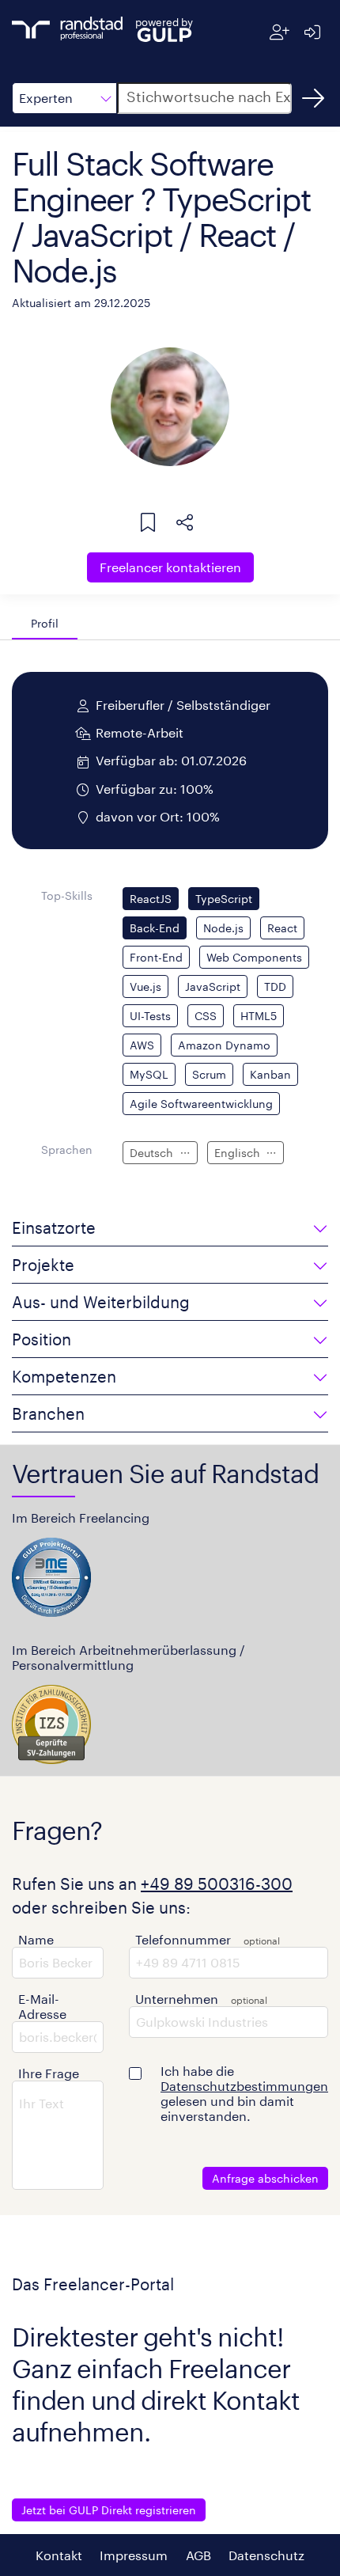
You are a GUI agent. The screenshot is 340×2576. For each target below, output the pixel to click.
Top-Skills (67, 895)
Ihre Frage (49, 2073)
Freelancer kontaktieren (170, 567)
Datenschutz (266, 2555)
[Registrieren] (280, 32)
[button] (64, 98)
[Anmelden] (312, 32)
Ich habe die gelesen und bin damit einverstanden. (244, 2093)
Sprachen (67, 1150)
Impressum (134, 2555)
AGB (198, 2555)
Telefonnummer (183, 1939)
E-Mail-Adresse (42, 2006)
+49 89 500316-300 (217, 1884)
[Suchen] (313, 98)
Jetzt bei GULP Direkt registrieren (109, 2510)
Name (36, 1939)
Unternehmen (177, 1999)
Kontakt (59, 2555)
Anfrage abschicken (265, 2178)
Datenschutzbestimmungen (244, 2086)
